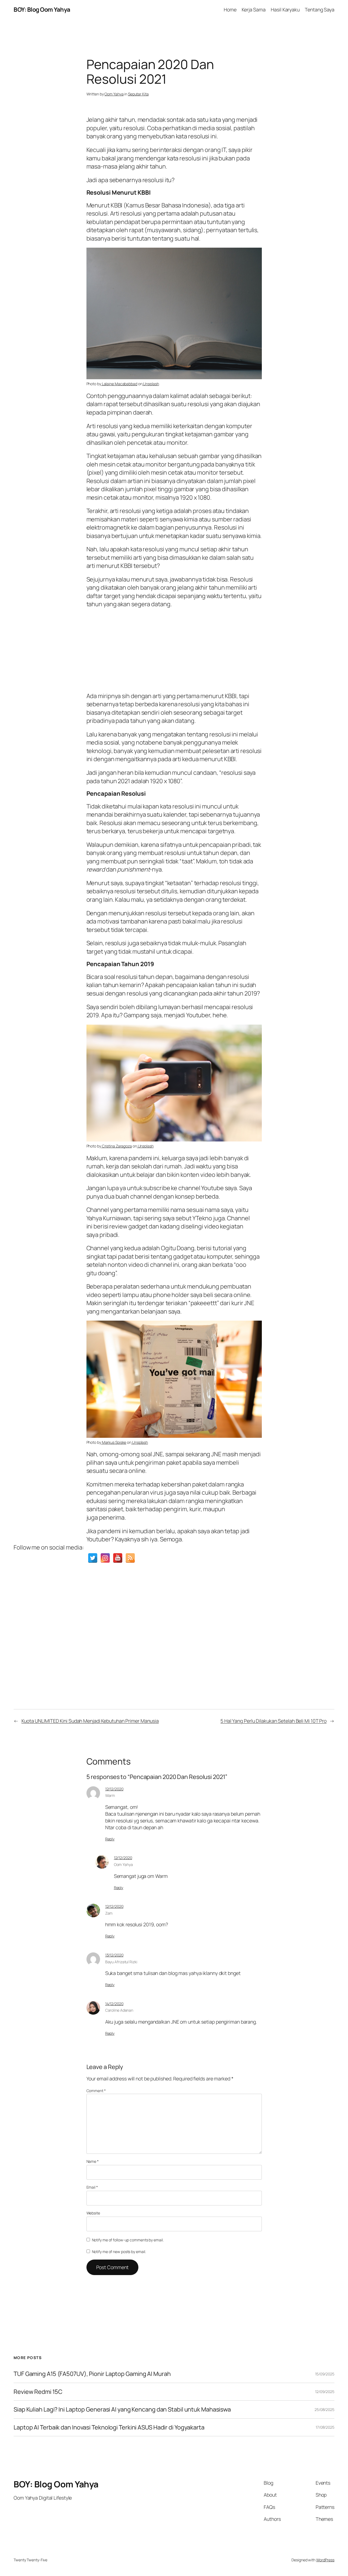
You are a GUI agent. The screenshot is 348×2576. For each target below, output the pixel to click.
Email (92, 2187)
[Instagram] (105, 1558)
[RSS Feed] (130, 1558)
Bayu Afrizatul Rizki (121, 1962)
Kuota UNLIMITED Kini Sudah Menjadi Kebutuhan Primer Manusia (90, 1721)
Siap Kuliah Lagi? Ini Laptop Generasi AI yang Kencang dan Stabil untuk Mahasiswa (122, 2409)
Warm (110, 1795)
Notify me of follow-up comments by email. (128, 2240)
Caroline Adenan (119, 2010)
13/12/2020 (114, 1955)
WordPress (325, 2560)
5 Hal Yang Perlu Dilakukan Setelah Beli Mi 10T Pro (274, 1721)
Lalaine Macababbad (119, 384)
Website (93, 2213)
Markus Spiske (114, 1442)
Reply (110, 1839)
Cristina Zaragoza (116, 1146)
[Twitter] (93, 1558)
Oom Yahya (114, 94)
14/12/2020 (114, 2004)
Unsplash (151, 384)
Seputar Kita (138, 94)
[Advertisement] (174, 649)
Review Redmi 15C (38, 2392)
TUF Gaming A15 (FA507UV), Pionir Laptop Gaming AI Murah (92, 2374)
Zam (109, 1913)
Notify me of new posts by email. (119, 2252)
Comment (96, 2091)
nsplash (141, 1442)
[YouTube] (118, 1558)
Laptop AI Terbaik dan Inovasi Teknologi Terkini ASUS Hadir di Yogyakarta (109, 2427)
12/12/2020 (114, 1789)
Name (93, 2161)
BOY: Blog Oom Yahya (42, 10)
